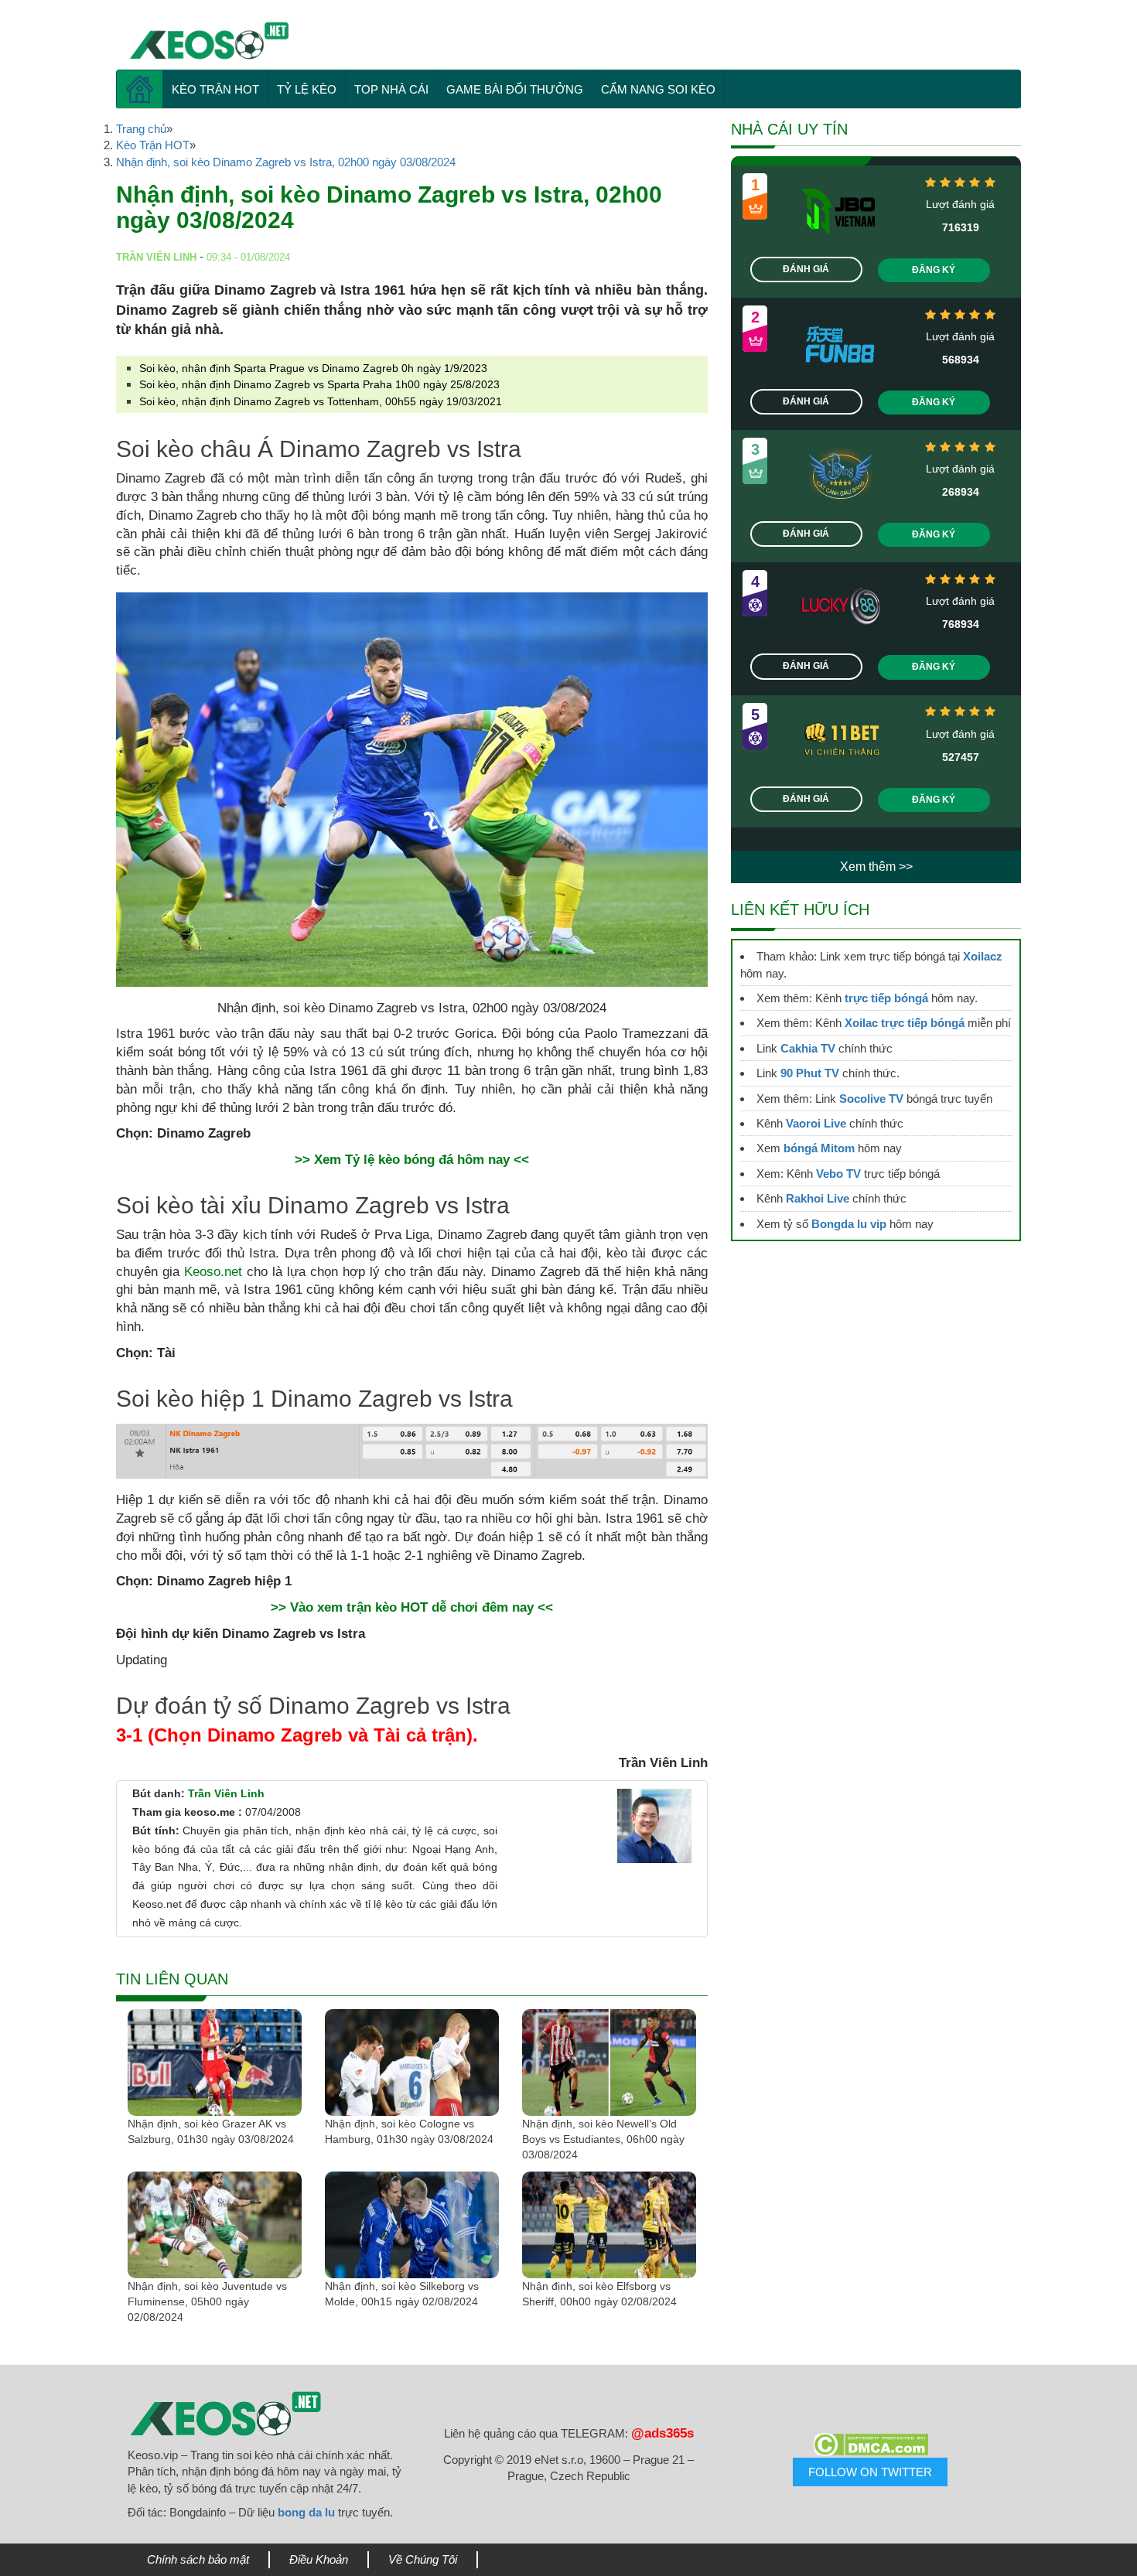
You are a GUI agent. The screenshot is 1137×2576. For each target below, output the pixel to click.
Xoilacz (983, 956)
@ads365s (662, 2433)
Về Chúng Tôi (423, 2559)
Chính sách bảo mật (198, 2559)
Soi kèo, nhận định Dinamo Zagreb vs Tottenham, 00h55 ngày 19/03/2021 (321, 401)
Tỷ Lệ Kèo (307, 89)
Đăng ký (934, 270)
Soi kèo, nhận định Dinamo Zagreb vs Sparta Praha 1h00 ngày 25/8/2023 (319, 384)
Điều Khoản (319, 2559)
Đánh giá (806, 269)
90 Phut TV (810, 1073)
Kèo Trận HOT (215, 89)
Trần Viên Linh (226, 1793)
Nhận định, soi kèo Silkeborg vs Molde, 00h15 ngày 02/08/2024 (402, 2294)
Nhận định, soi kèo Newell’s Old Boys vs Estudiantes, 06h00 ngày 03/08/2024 (603, 2139)
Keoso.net (213, 1272)
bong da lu (306, 2512)
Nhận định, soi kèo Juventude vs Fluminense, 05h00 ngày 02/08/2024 (207, 2301)
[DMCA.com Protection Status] (870, 2445)
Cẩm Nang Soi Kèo (658, 89)
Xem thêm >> (876, 867)
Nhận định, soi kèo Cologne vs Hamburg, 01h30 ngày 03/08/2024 (409, 2131)
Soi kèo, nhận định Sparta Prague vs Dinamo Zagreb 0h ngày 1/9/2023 (313, 368)
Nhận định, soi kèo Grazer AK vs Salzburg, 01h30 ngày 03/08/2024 (211, 2131)
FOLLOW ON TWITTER (870, 2472)
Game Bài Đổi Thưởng (515, 89)
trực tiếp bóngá (886, 998)
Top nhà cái (391, 89)
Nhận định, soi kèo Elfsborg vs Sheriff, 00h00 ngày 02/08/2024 (599, 2294)
